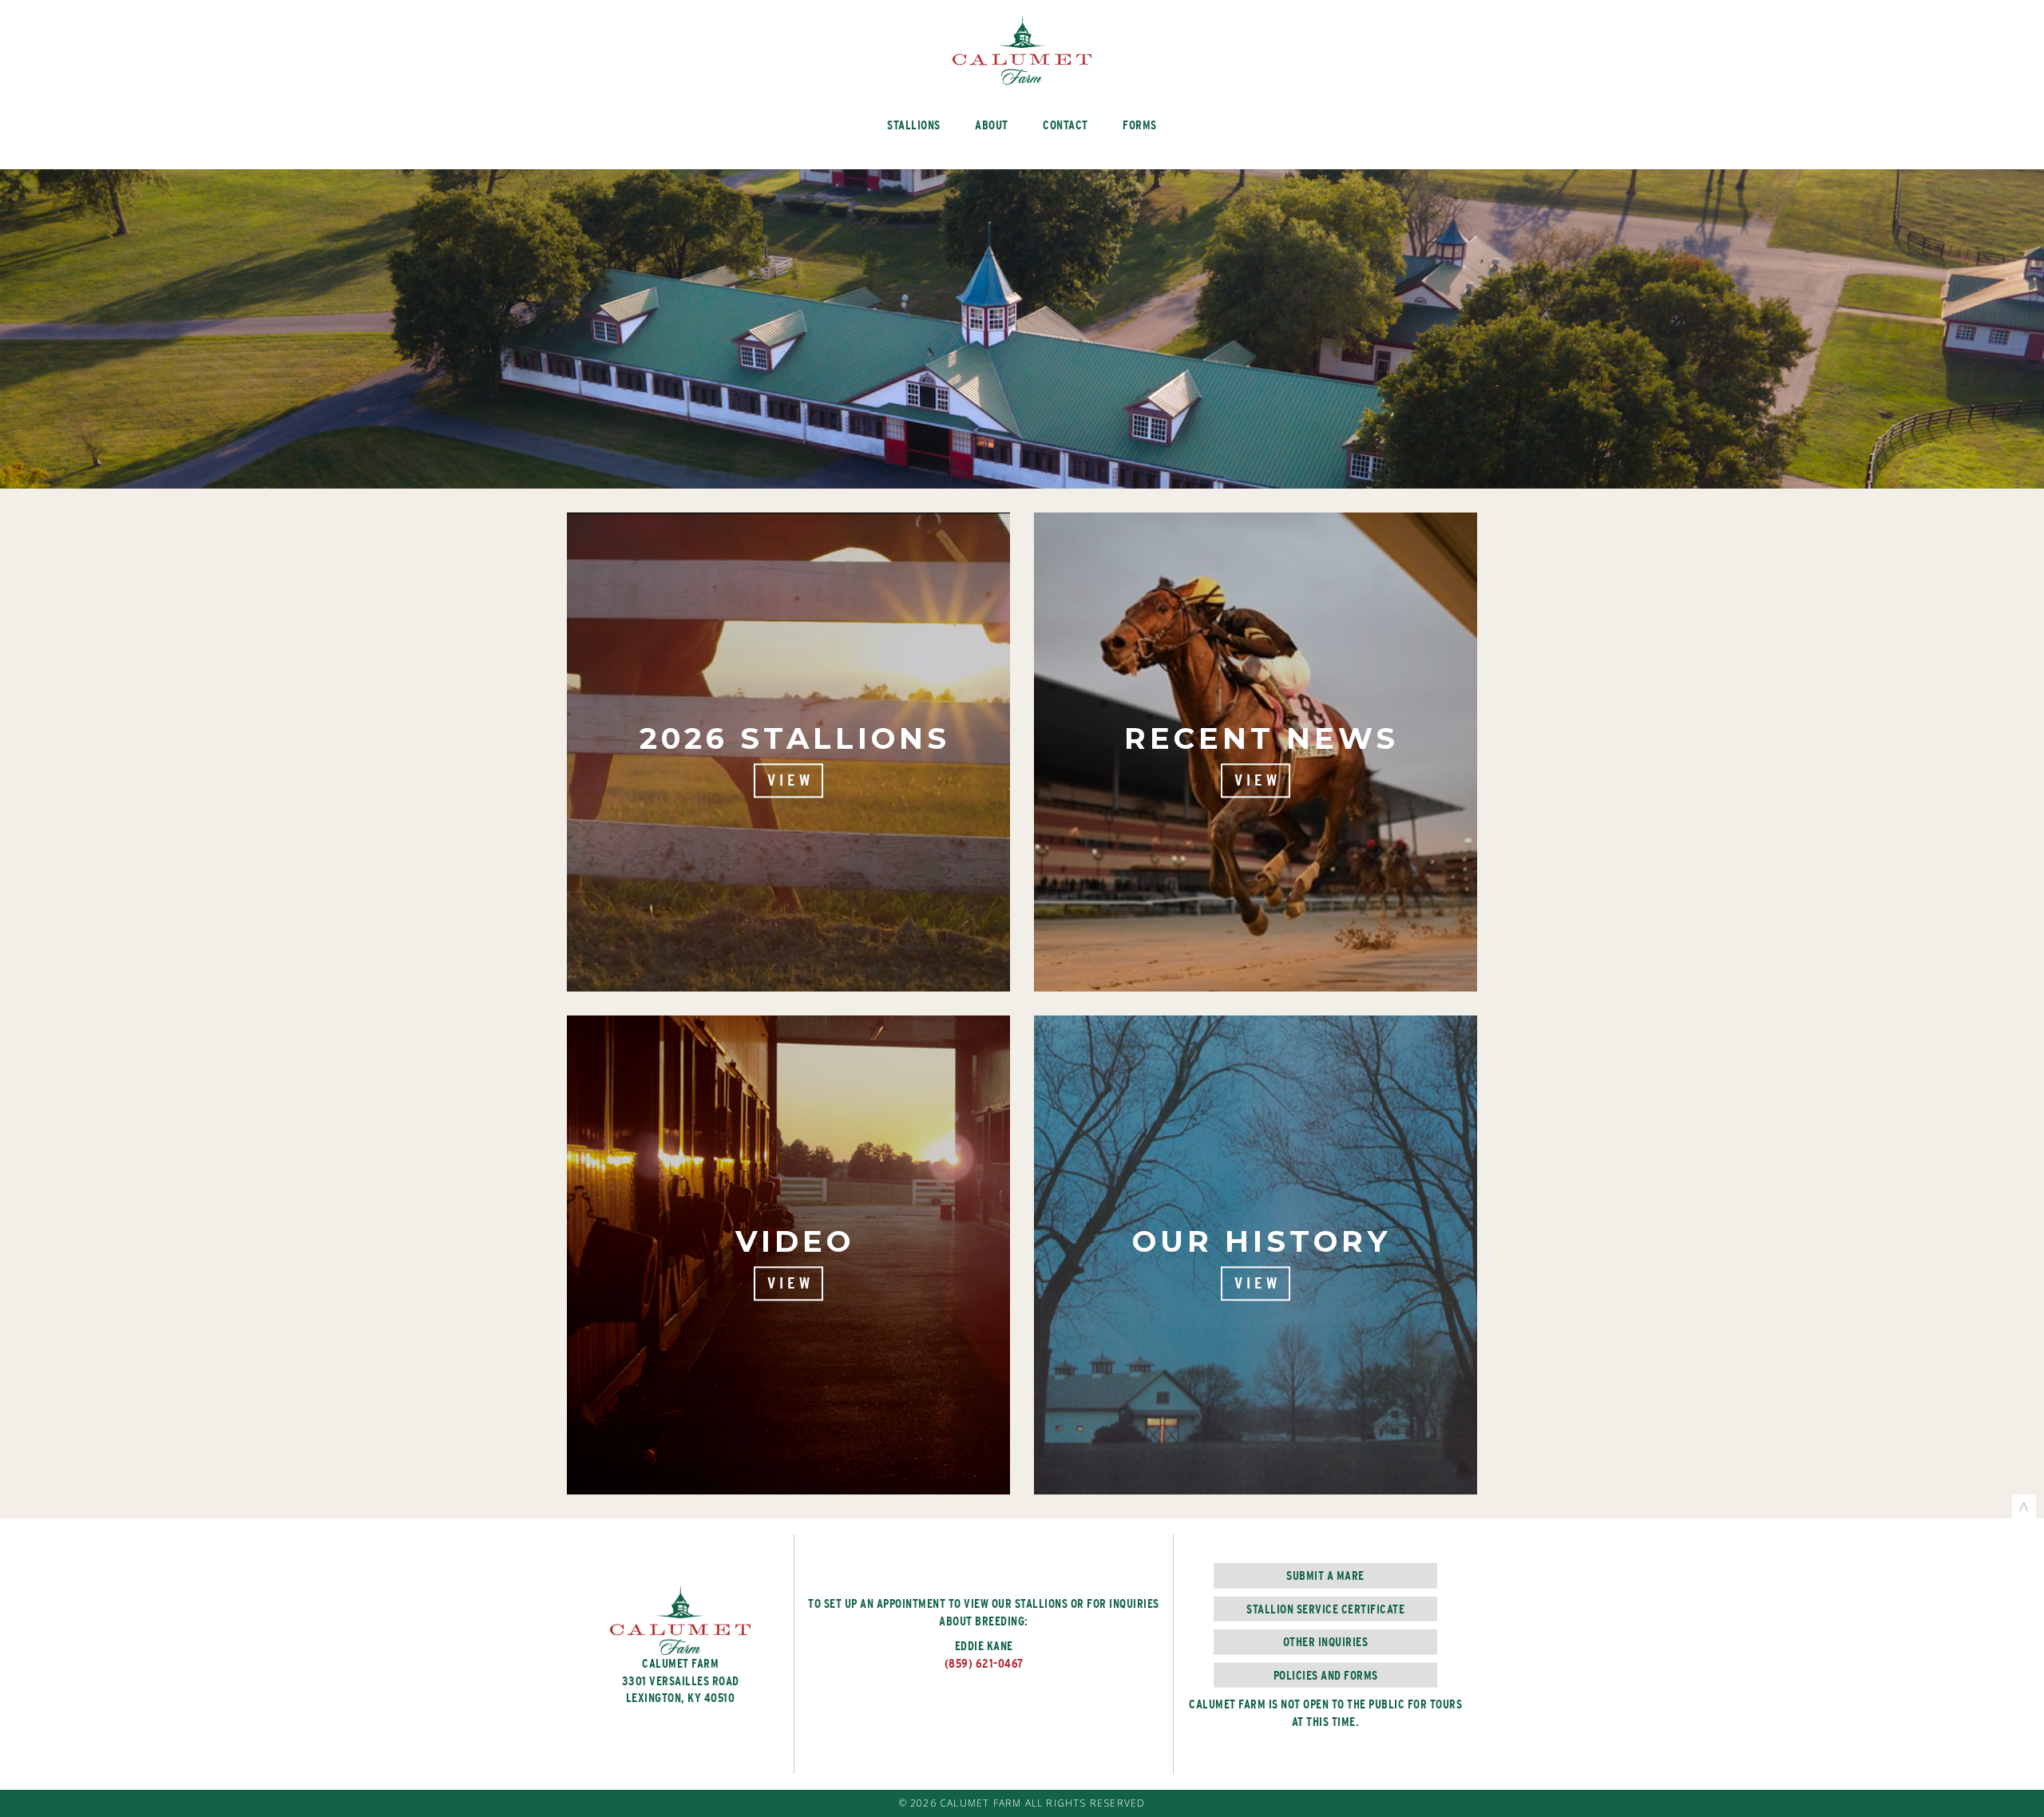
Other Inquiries (1326, 1642)
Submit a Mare (1325, 1576)
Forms (1140, 125)
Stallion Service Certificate (1325, 1609)
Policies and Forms (1326, 1674)
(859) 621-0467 (984, 1663)
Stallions (914, 125)
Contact (1066, 125)
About (992, 125)
